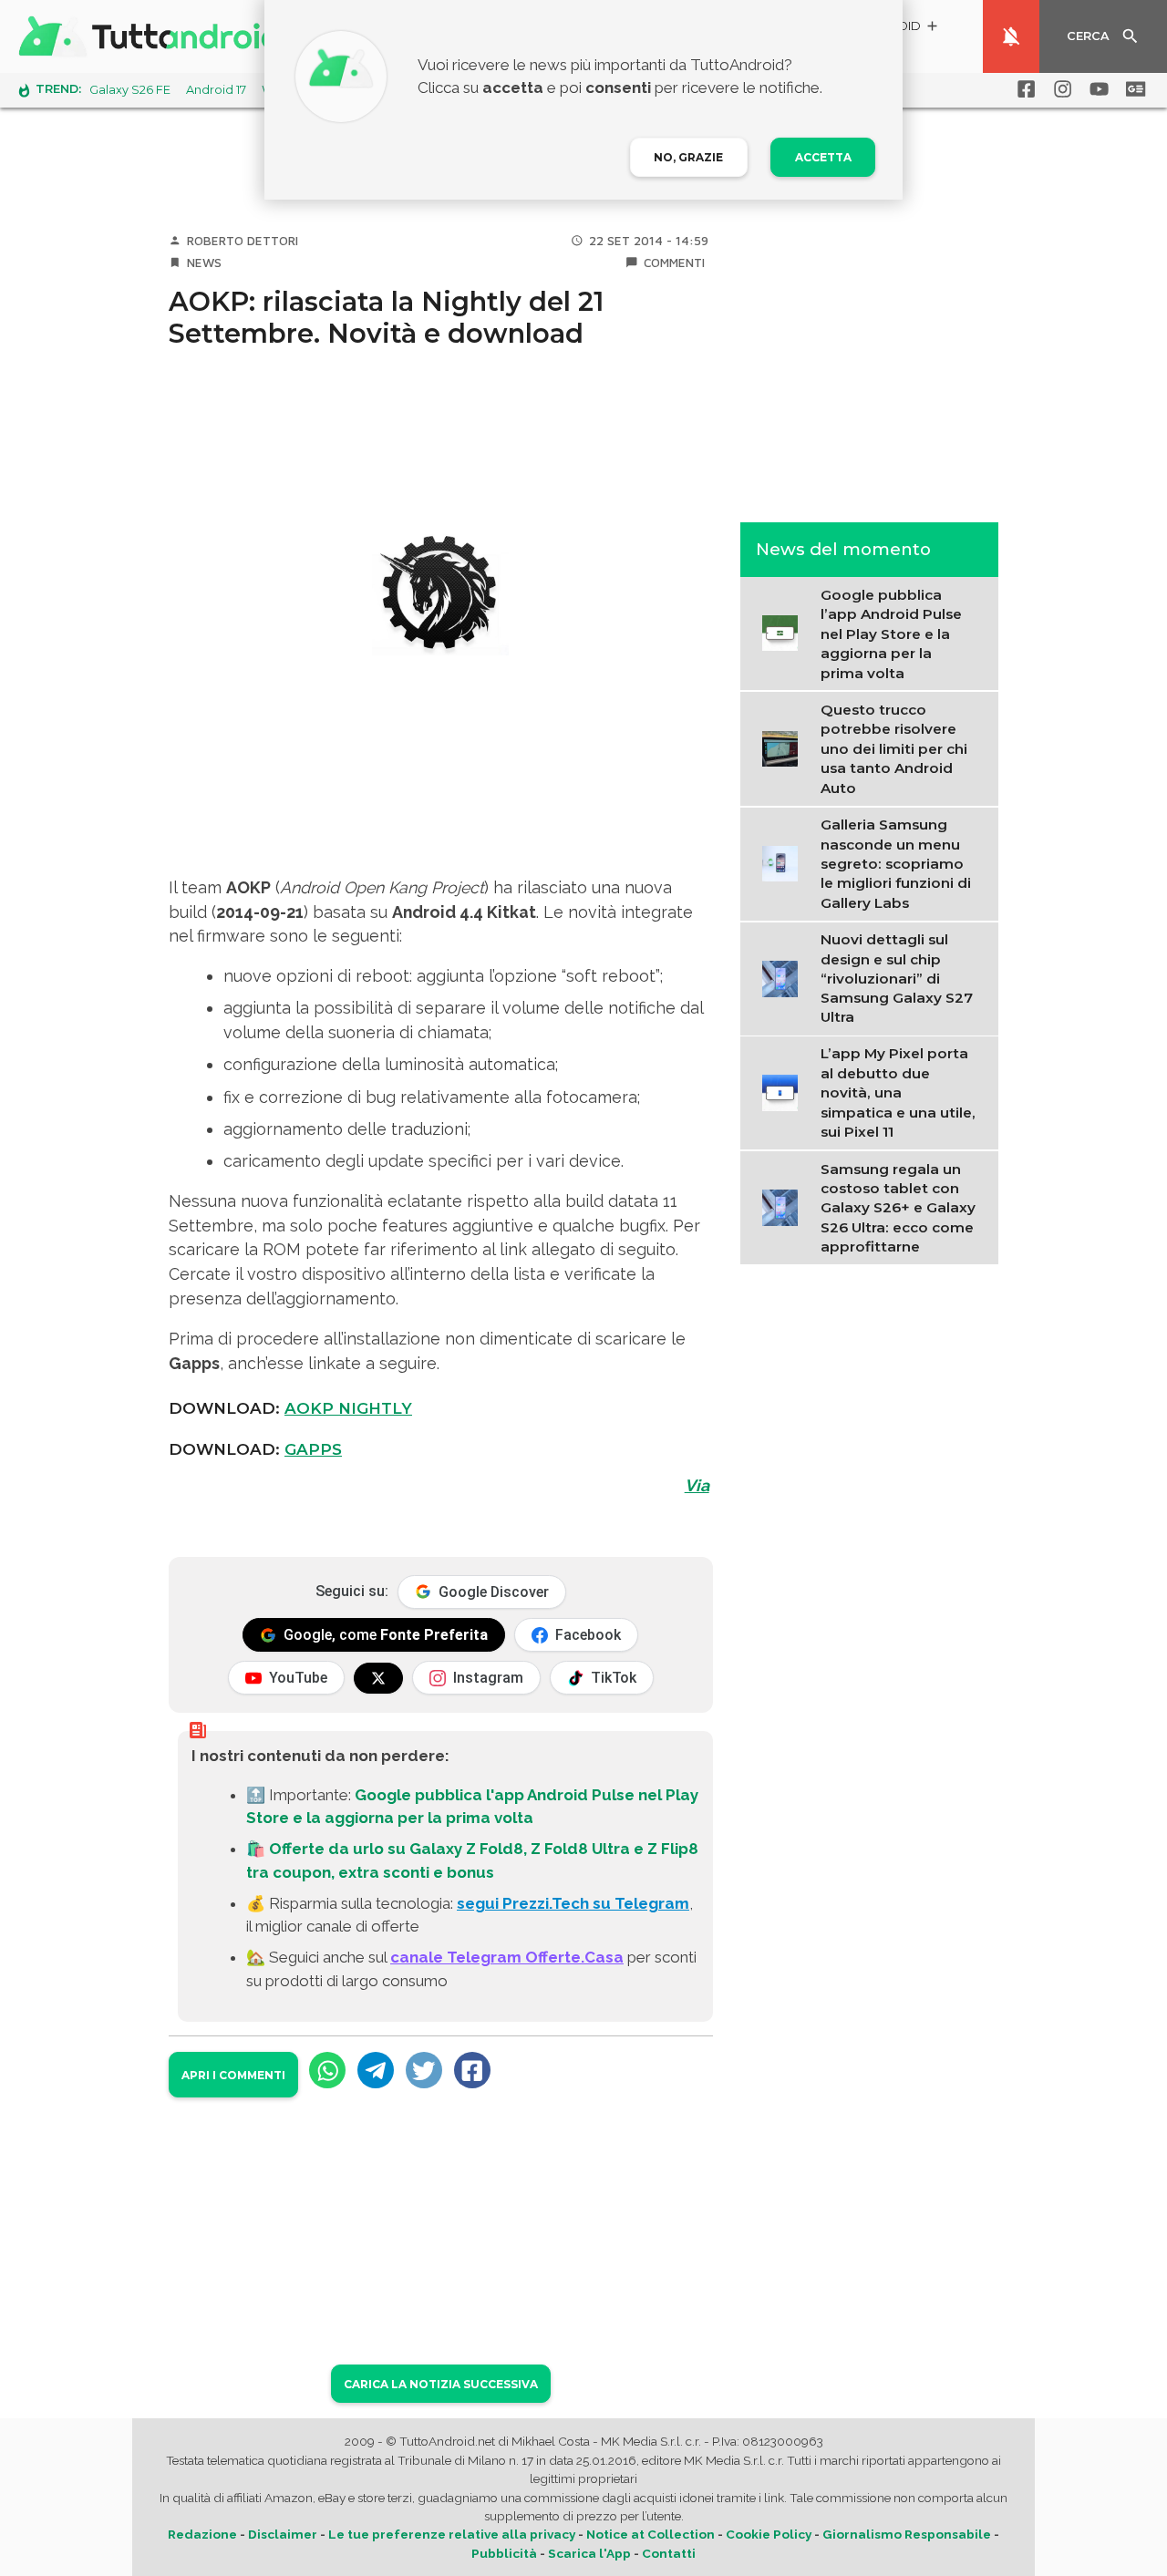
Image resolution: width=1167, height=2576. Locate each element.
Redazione (202, 2534)
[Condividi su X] (424, 2070)
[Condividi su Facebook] (472, 2070)
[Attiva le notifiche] (1011, 36)
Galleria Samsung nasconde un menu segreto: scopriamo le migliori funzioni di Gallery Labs (896, 863)
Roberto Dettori (243, 241)
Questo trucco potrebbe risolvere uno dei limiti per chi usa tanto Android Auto (894, 748)
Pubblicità (504, 2553)
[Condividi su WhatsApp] (327, 2070)
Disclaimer (283, 2534)
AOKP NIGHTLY (348, 1408)
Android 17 (216, 90)
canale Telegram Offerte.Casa (507, 1957)
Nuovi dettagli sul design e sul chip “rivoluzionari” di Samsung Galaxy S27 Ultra (897, 978)
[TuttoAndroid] (153, 36)
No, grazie (688, 157)
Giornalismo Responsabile (907, 2534)
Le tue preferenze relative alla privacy (452, 2534)
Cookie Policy (769, 2534)
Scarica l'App (589, 2553)
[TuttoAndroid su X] (378, 1678)
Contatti (669, 2553)
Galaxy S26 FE (130, 90)
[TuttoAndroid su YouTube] (1096, 89)
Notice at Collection (651, 2534)
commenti (674, 263)
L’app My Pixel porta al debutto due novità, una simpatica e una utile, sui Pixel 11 (898, 1092)
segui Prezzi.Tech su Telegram (573, 1903)
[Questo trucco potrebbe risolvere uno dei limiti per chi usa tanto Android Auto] (785, 747)
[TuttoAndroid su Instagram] (1059, 89)
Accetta (823, 157)
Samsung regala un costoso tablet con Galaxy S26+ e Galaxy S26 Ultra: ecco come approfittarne (898, 1208)
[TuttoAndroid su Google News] (1132, 89)
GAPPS (313, 1449)
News (204, 263)
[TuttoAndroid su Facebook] (1023, 89)
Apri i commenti (233, 2075)
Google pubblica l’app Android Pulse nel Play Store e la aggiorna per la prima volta (891, 633)
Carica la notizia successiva (441, 2384)
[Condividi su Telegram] (376, 2070)
